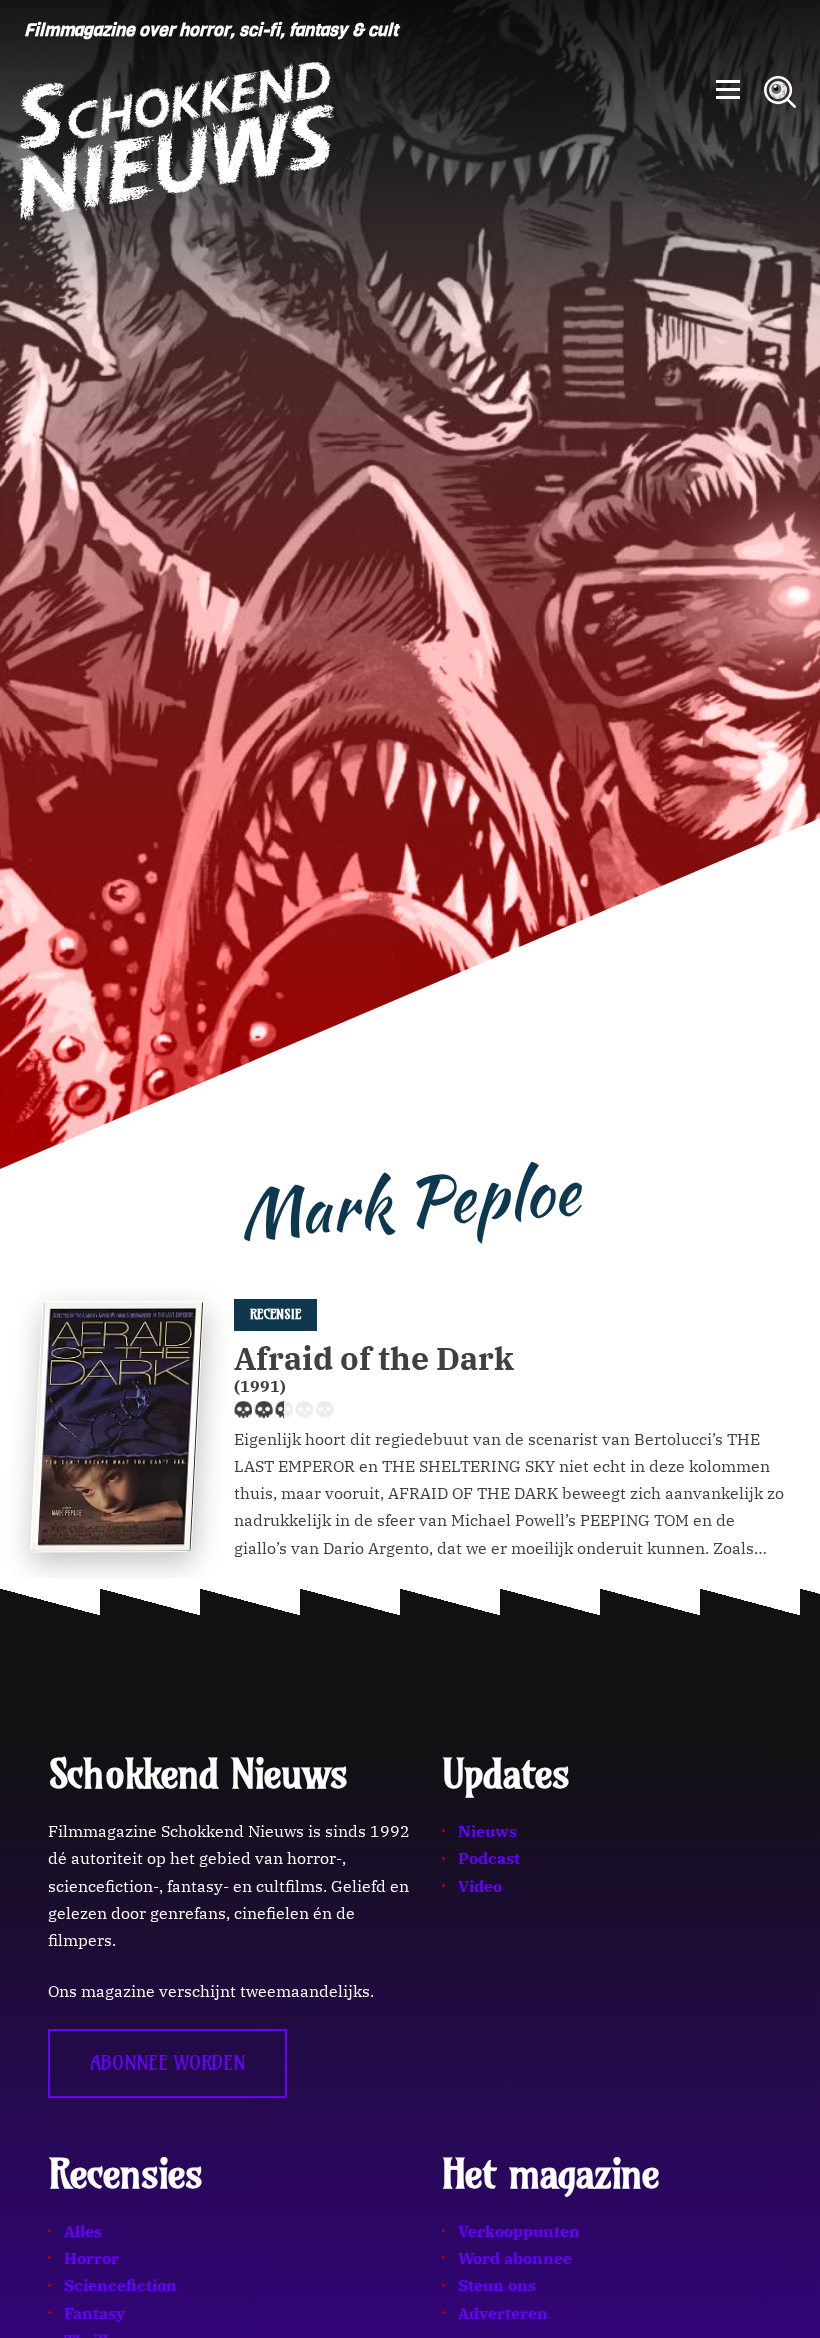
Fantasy (94, 2313)
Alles (83, 2231)
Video (480, 1886)
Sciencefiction (120, 2285)
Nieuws (487, 1831)
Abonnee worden (167, 2063)
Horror (91, 2258)
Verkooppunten (519, 2231)
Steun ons (497, 2285)
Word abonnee (515, 2258)
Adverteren (503, 2313)
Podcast (489, 1858)
